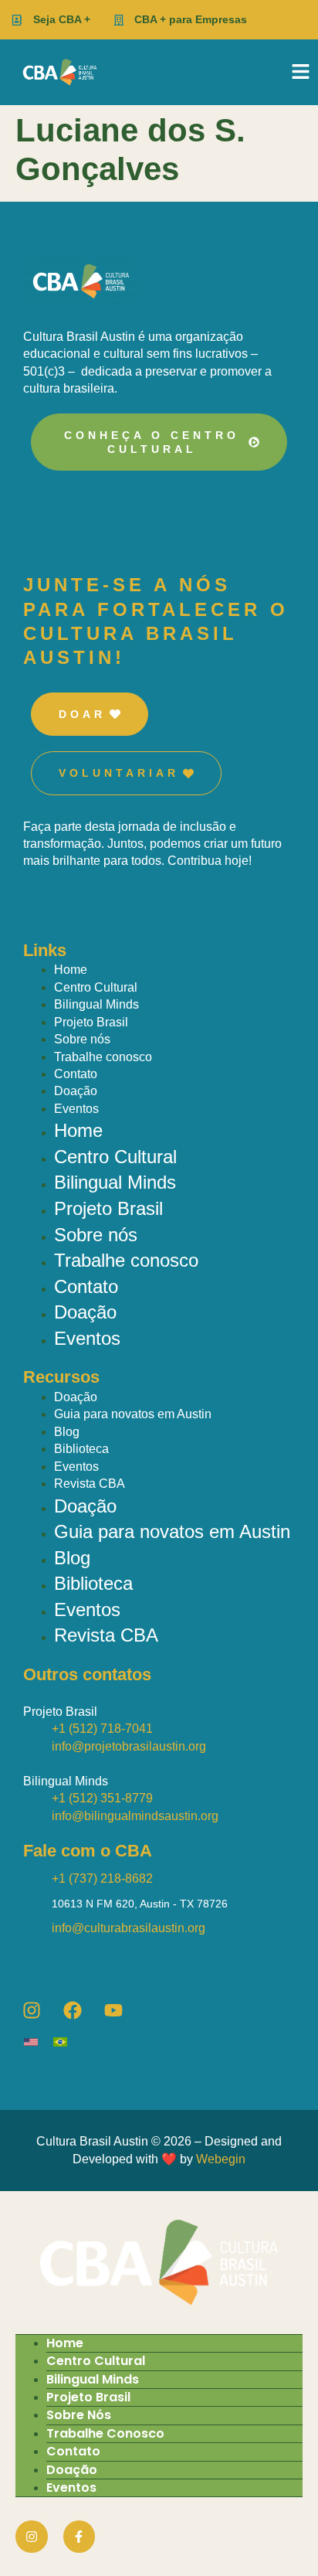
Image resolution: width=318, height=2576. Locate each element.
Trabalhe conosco (103, 1057)
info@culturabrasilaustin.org (129, 1928)
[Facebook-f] (79, 2537)
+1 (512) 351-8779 (102, 1798)
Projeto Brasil (91, 1022)
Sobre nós (82, 1039)
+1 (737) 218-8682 (102, 1878)
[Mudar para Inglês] (39, 2042)
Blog (67, 1432)
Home (71, 970)
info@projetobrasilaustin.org (129, 1746)
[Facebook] (73, 2010)
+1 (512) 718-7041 (102, 1729)
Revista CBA (90, 1484)
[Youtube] (113, 2010)
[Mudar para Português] (68, 2042)
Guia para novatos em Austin (133, 1414)
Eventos (76, 1109)
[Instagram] (32, 2010)
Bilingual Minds (96, 1004)
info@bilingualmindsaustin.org (135, 1816)
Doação (76, 1091)
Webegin (221, 2159)
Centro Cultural (96, 987)
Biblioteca (81, 1449)
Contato (76, 1074)
